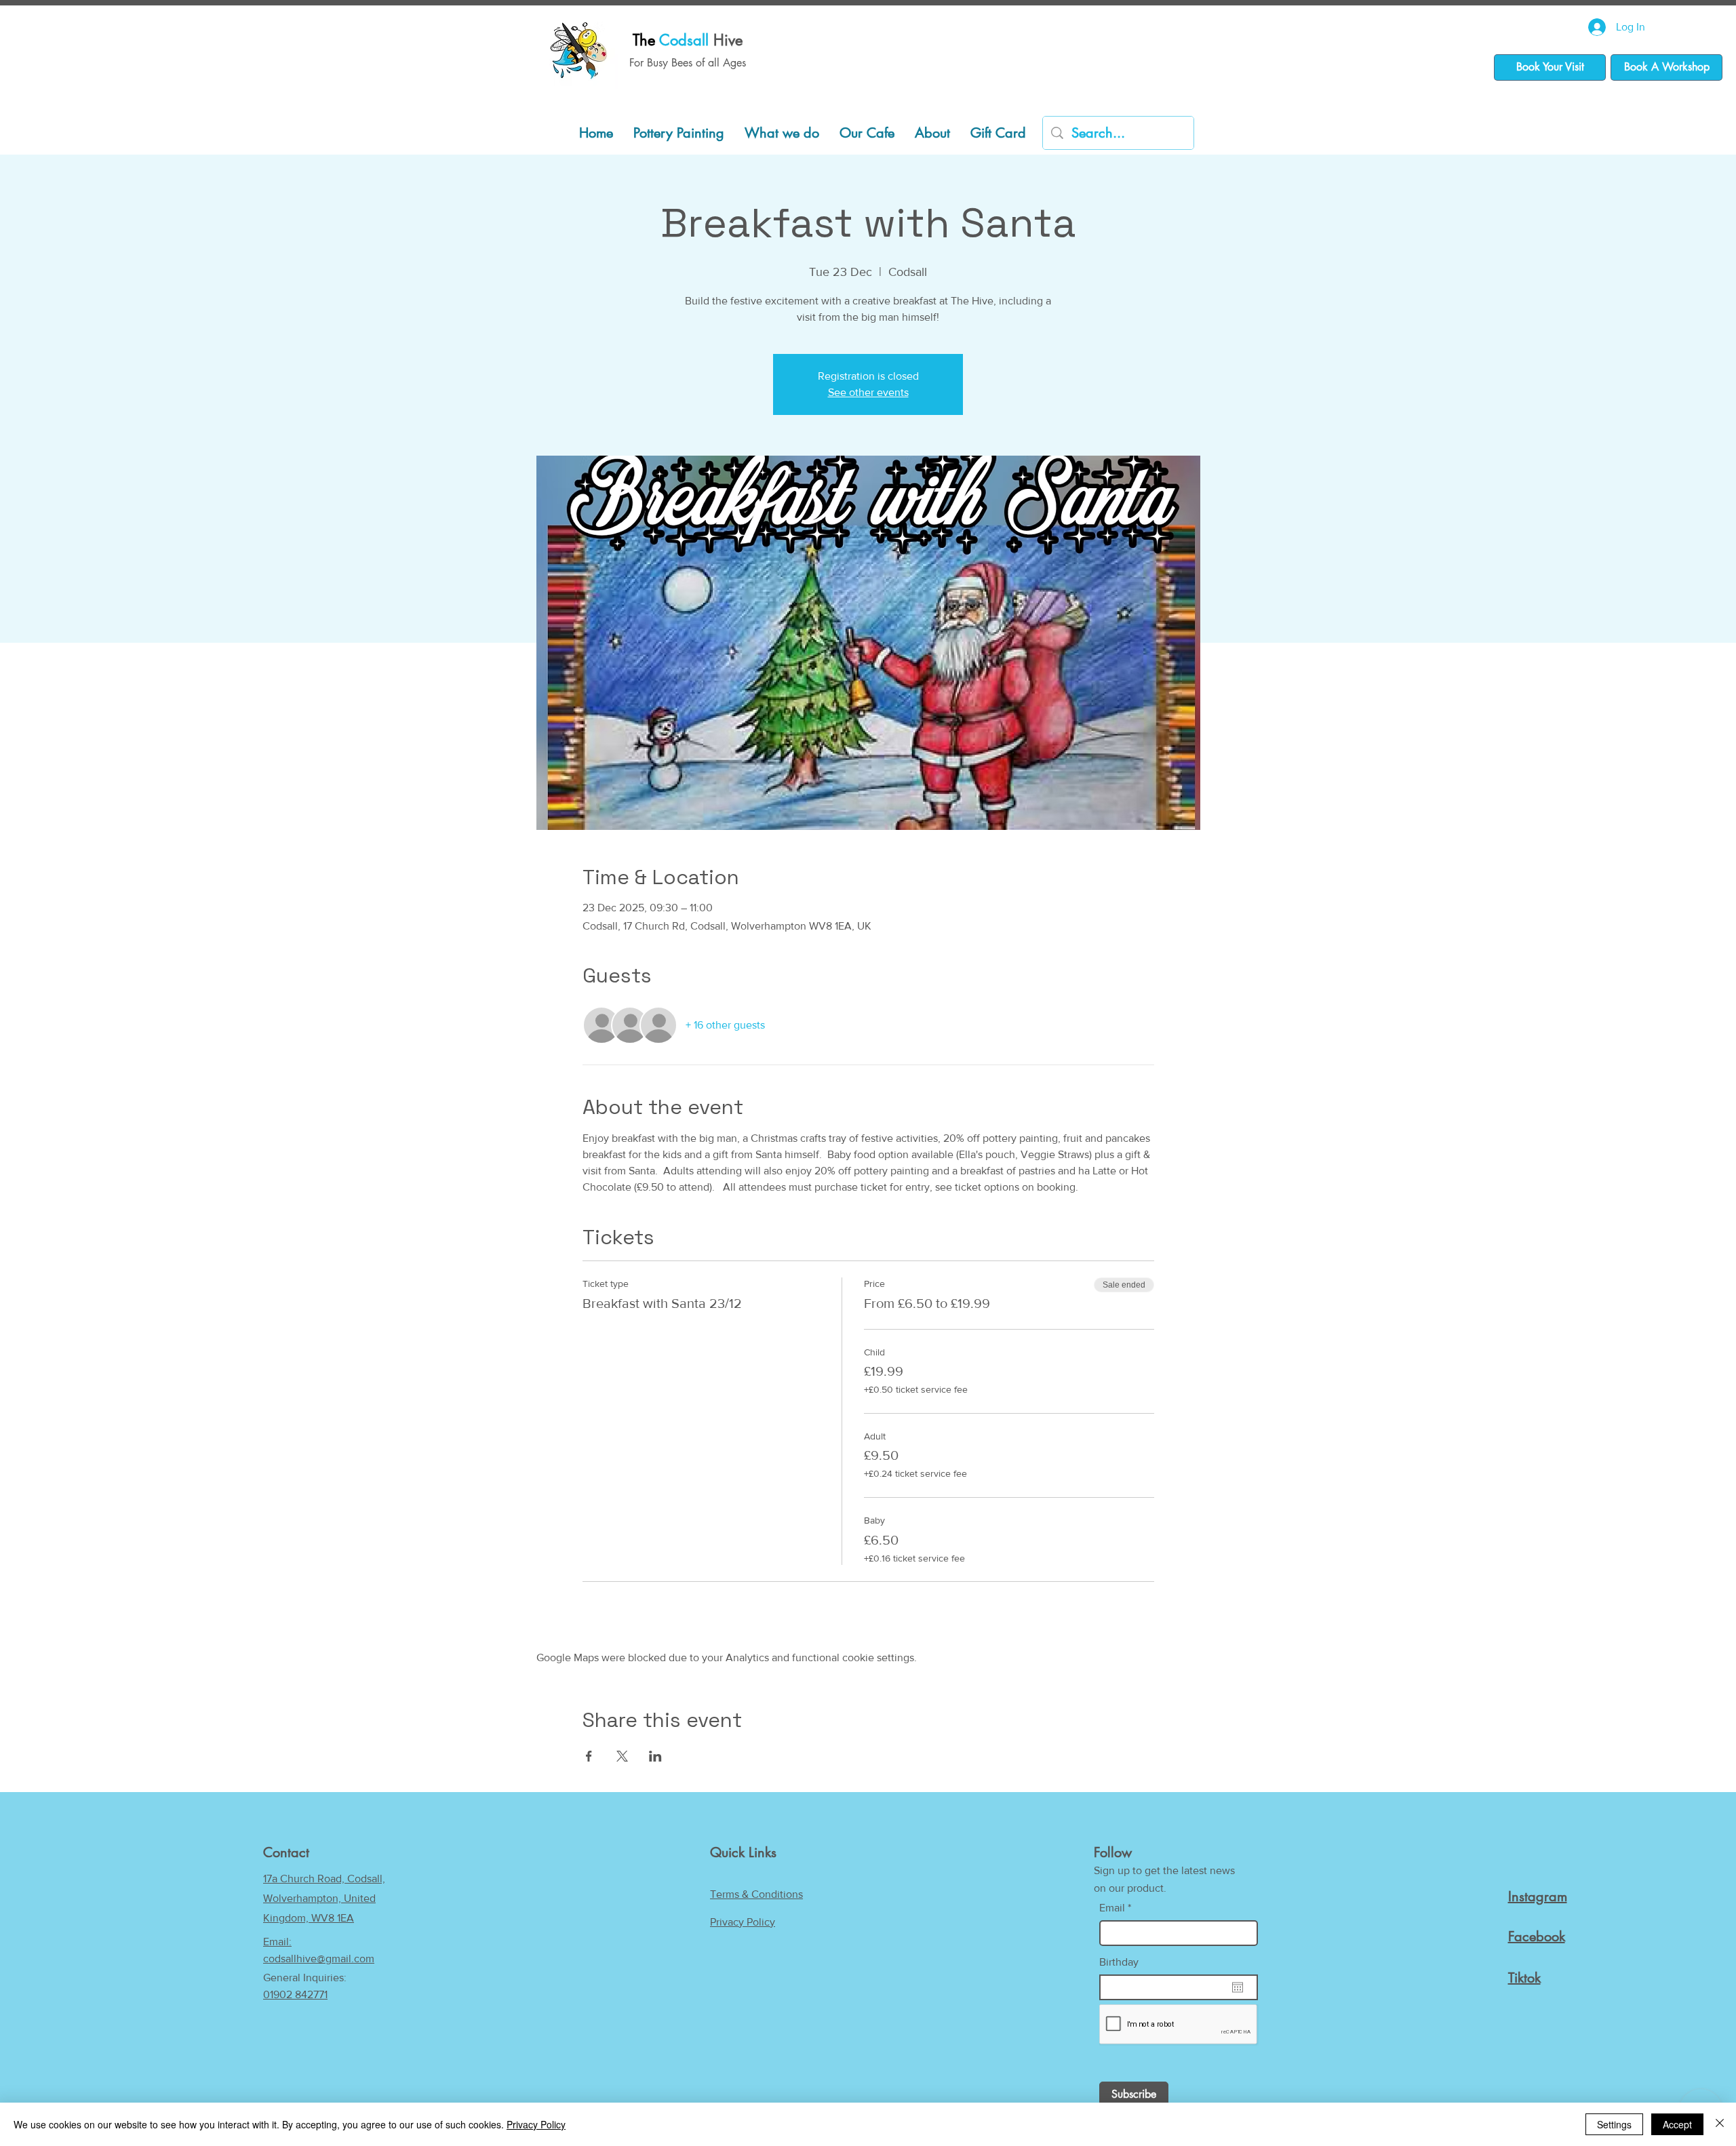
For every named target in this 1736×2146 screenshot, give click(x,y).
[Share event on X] (622, 1756)
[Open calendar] (1238, 1987)
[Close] (1720, 2124)
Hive (688, 40)
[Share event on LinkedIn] (655, 1756)
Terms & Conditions (756, 1894)
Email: (277, 1942)
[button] (782, 133)
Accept (1677, 2124)
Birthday (1119, 1962)
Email (1112, 1908)
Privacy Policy (743, 1922)
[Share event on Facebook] (589, 1756)
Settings (1614, 2124)
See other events (868, 392)
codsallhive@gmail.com (319, 1959)
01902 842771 (295, 1994)
